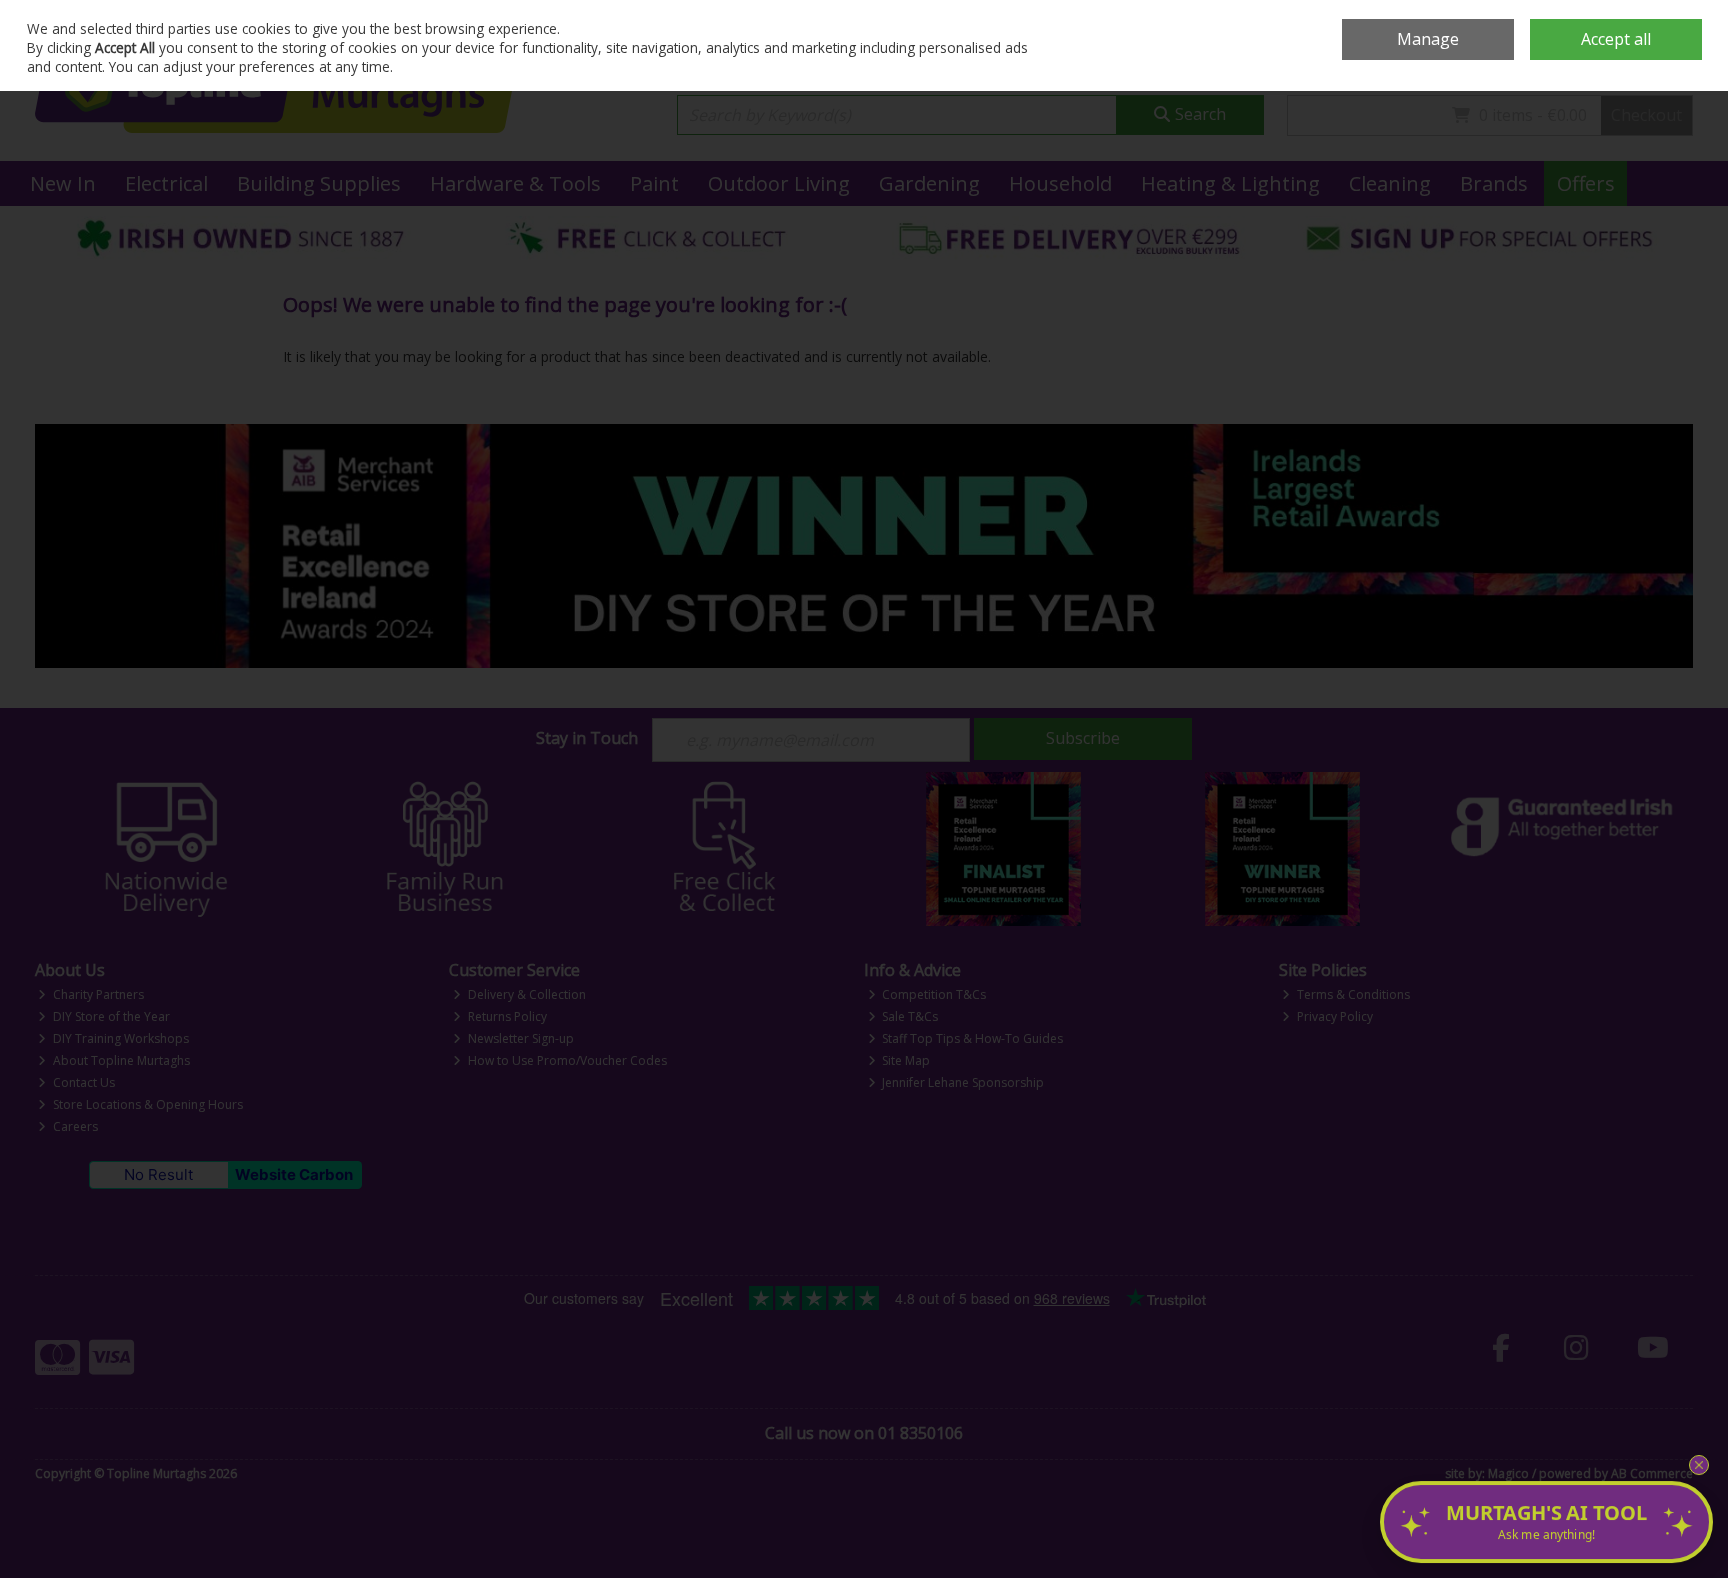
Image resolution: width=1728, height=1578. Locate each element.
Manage (1428, 39)
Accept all (1616, 39)
